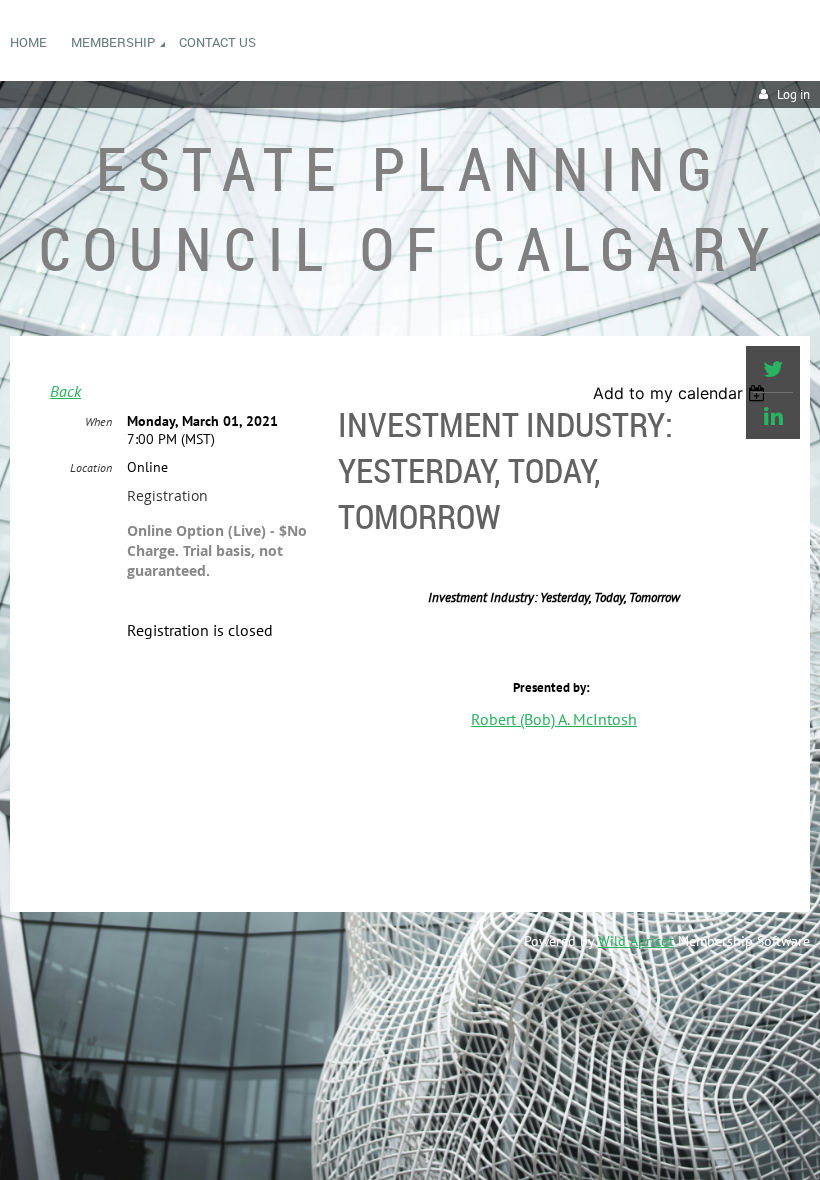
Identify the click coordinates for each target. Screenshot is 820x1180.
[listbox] (681, 393)
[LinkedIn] (773, 416)
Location (91, 467)
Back (65, 391)
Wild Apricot (636, 941)
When (98, 421)
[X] (773, 369)
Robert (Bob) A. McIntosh (554, 719)
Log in (793, 94)
